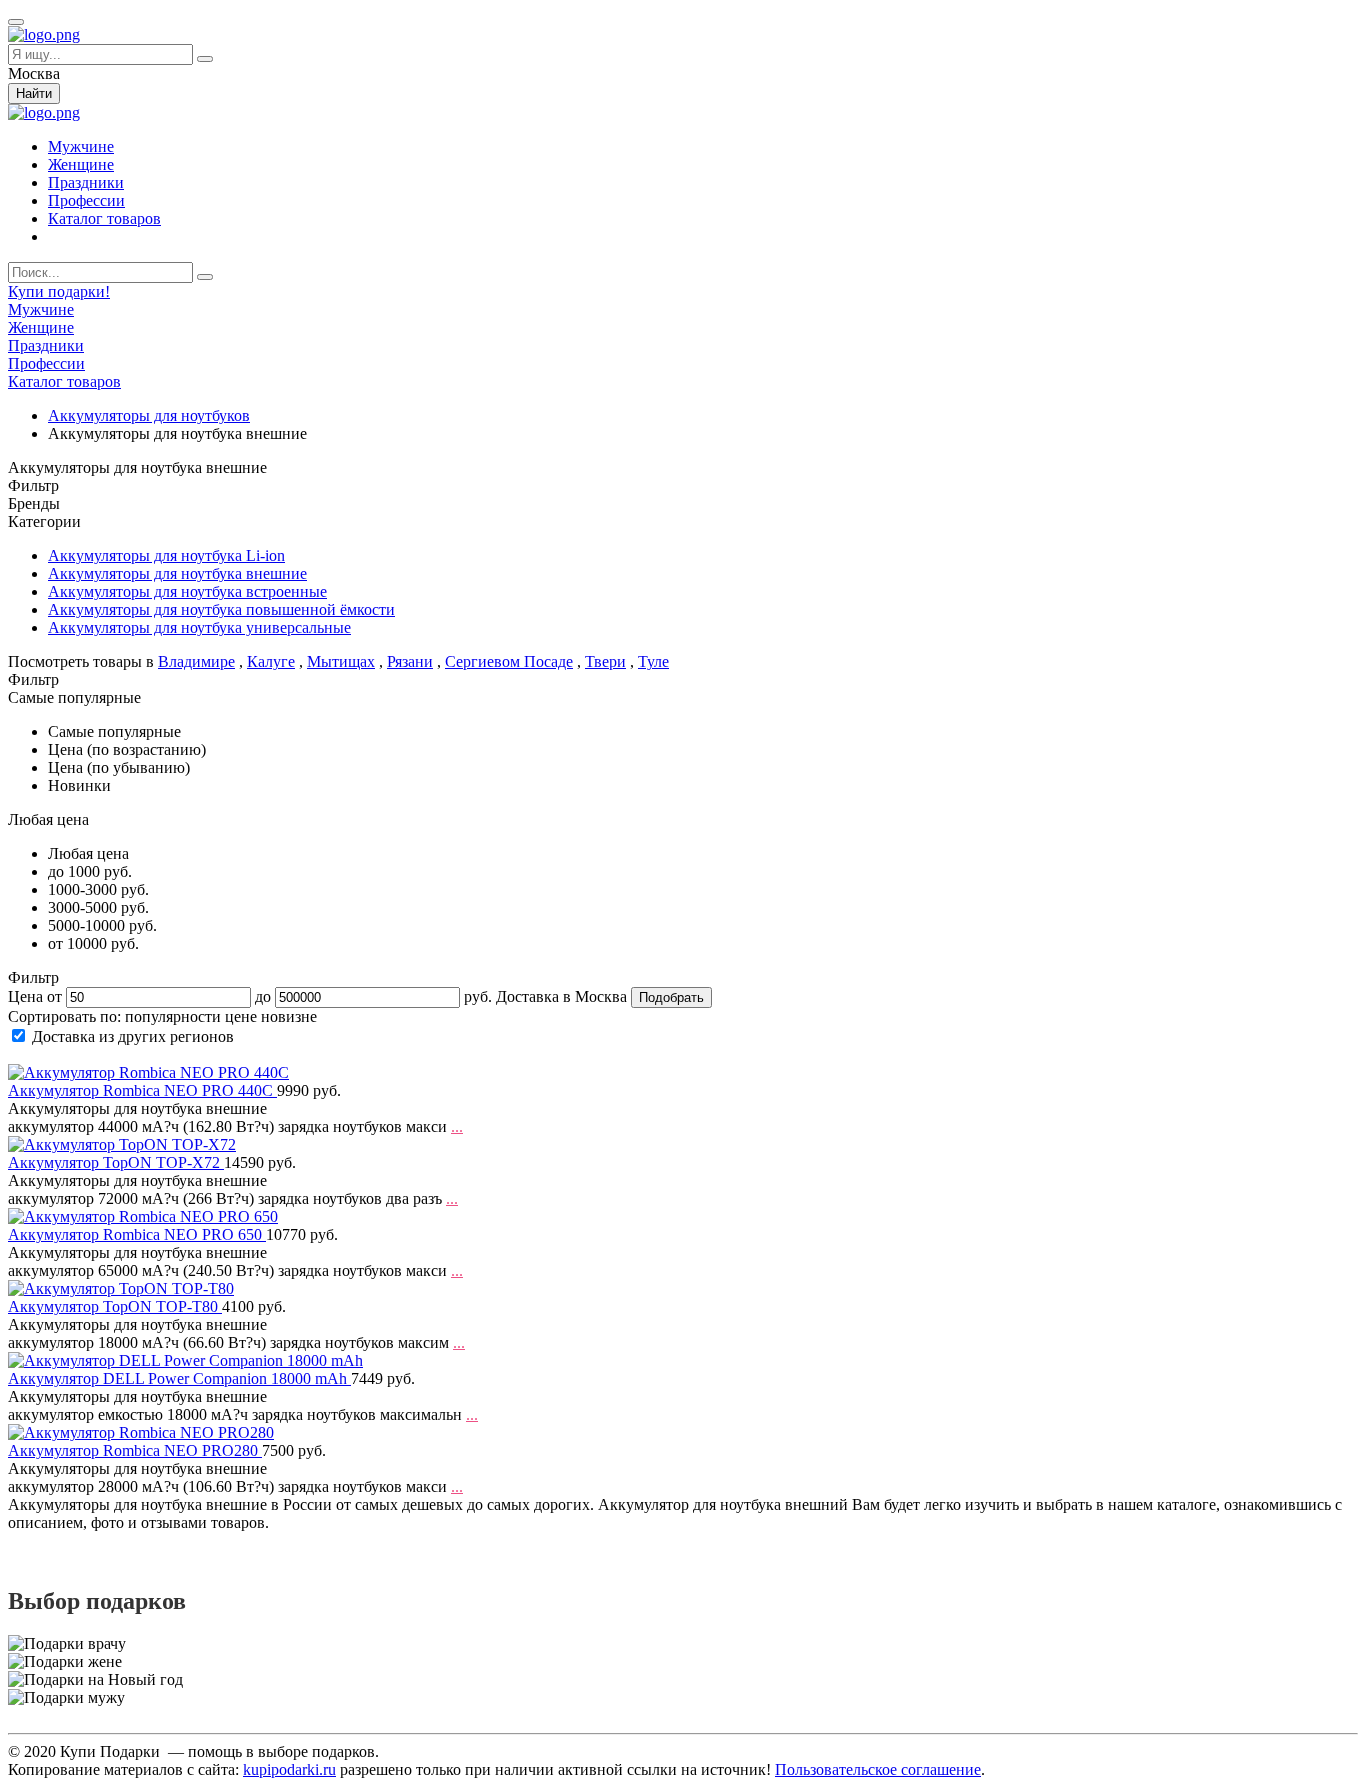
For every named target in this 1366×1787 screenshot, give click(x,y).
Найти (34, 93)
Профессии (86, 200)
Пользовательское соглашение (878, 1769)
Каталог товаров (104, 218)
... (457, 1126)
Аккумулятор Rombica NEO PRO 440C (142, 1090)
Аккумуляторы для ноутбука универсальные (199, 627)
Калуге (271, 661)
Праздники (86, 182)
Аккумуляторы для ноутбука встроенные (187, 591)
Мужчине (81, 146)
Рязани (410, 661)
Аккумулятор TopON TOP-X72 (116, 1162)
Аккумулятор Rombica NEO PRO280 (135, 1450)
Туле (653, 661)
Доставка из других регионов (133, 1036)
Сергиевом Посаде (509, 661)
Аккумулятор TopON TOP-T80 (115, 1306)
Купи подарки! (59, 291)
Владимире (196, 661)
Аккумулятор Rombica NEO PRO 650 (137, 1234)
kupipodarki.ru (289, 1769)
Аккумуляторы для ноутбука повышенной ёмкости (221, 609)
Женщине (81, 164)
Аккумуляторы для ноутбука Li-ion (166, 555)
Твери (605, 661)
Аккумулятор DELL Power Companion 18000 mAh (179, 1378)
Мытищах (341, 661)
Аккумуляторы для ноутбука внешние (177, 573)
